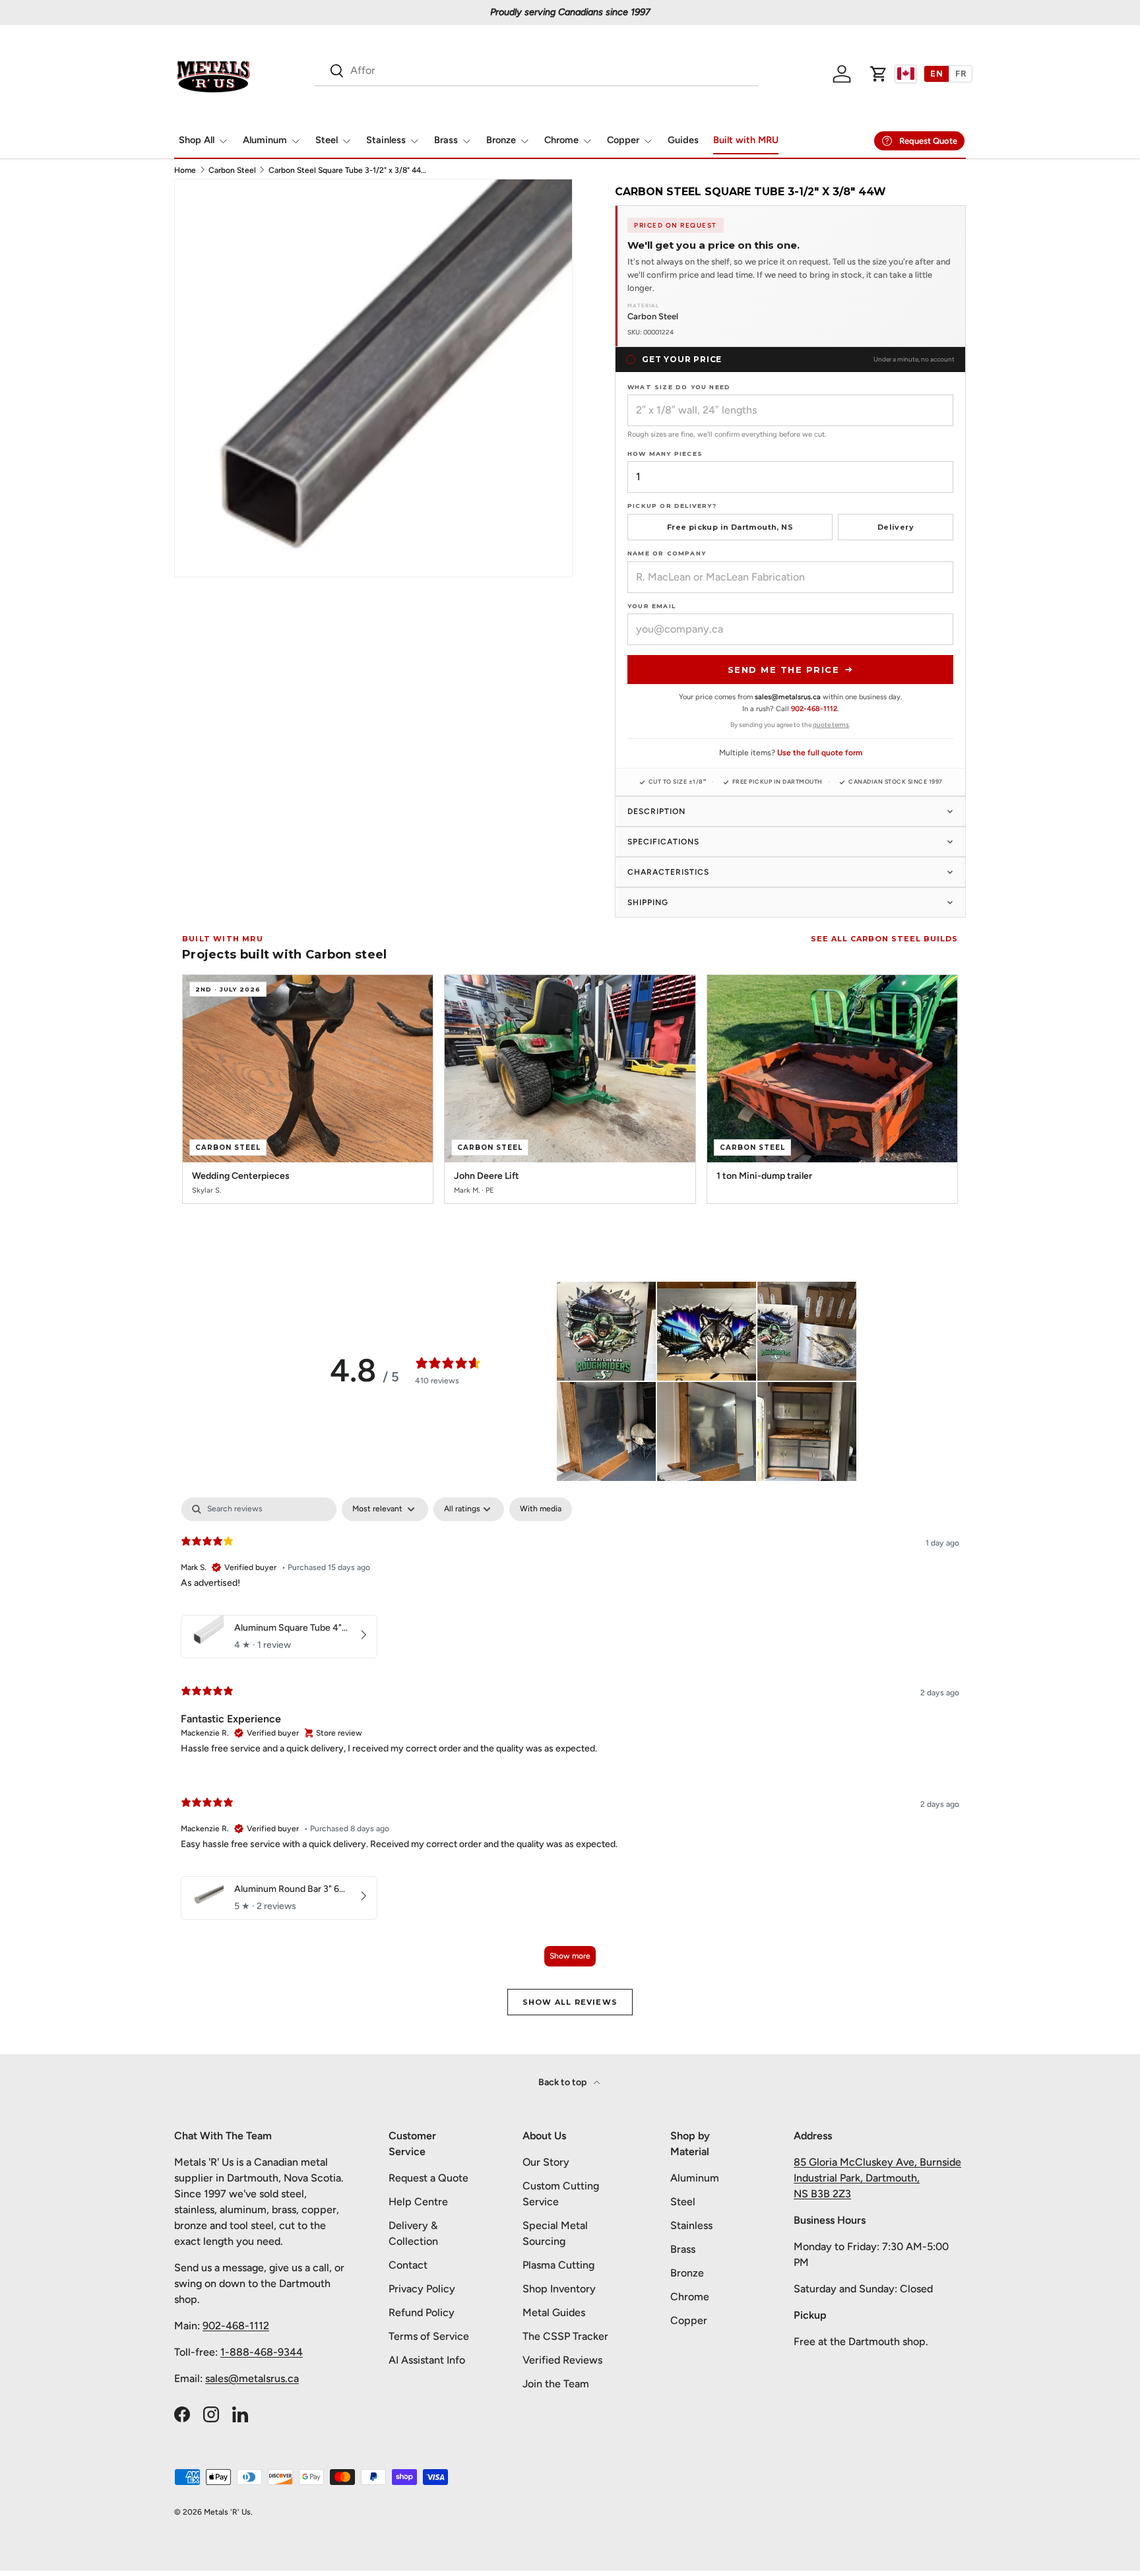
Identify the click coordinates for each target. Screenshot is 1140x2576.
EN (936, 74)
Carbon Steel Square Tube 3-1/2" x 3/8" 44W (348, 170)
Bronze (501, 140)
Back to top (563, 2082)
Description (656, 811)
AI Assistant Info (427, 2360)
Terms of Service (429, 2336)
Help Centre (418, 2202)
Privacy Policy (422, 2289)
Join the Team (556, 2384)
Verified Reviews (562, 2360)
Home (185, 170)
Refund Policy (422, 2312)
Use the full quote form (820, 753)
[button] (879, 74)
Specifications (663, 842)
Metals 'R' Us (227, 2512)
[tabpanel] (570, 1738)
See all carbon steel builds (884, 939)
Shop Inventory (559, 2289)
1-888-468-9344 (262, 2352)
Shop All (197, 140)
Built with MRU (746, 140)
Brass (446, 140)
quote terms (831, 725)
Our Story (546, 2162)
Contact (408, 2265)
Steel (327, 140)
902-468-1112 (814, 709)
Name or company (667, 553)
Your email (651, 606)
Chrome (561, 140)
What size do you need (679, 387)
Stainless (386, 140)
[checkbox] (541, 1509)
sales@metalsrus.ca (252, 2378)
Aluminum (265, 140)
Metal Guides (554, 2312)
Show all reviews (570, 2002)
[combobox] (536, 70)
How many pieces (665, 454)
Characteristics (668, 872)
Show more (570, 1956)
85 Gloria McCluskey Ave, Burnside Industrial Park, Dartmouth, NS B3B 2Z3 (877, 2178)
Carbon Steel (232, 170)
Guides (683, 140)
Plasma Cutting (558, 2265)
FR (961, 74)
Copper (623, 140)
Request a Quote (428, 2178)
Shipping (648, 902)
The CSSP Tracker (565, 2336)
